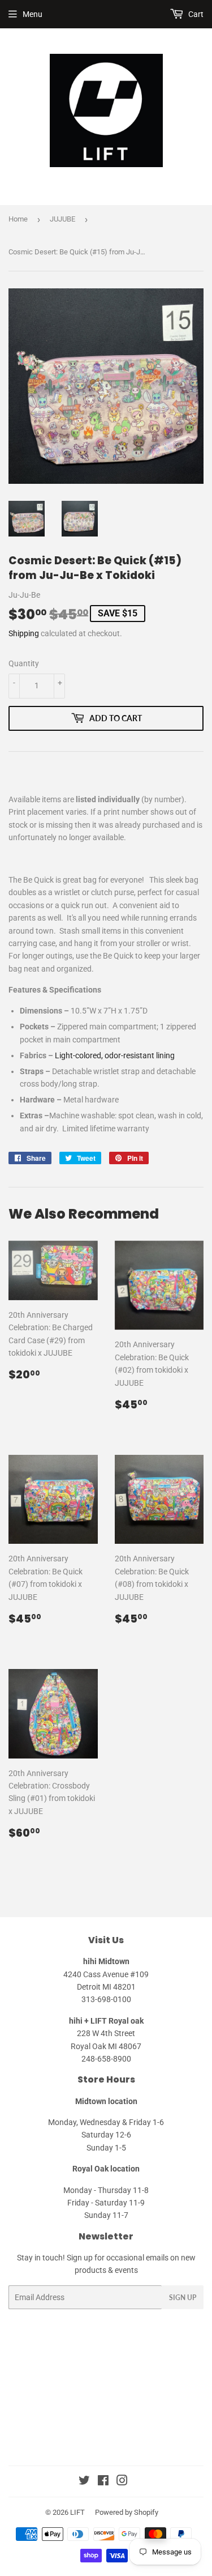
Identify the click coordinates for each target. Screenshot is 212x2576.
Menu (33, 14)
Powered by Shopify (127, 2512)
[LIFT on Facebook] (103, 2482)
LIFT (77, 2512)
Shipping (24, 633)
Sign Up (183, 2298)
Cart (195, 14)
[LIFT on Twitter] (84, 2482)
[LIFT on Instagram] (122, 2482)
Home (18, 219)
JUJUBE (62, 219)
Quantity (24, 663)
